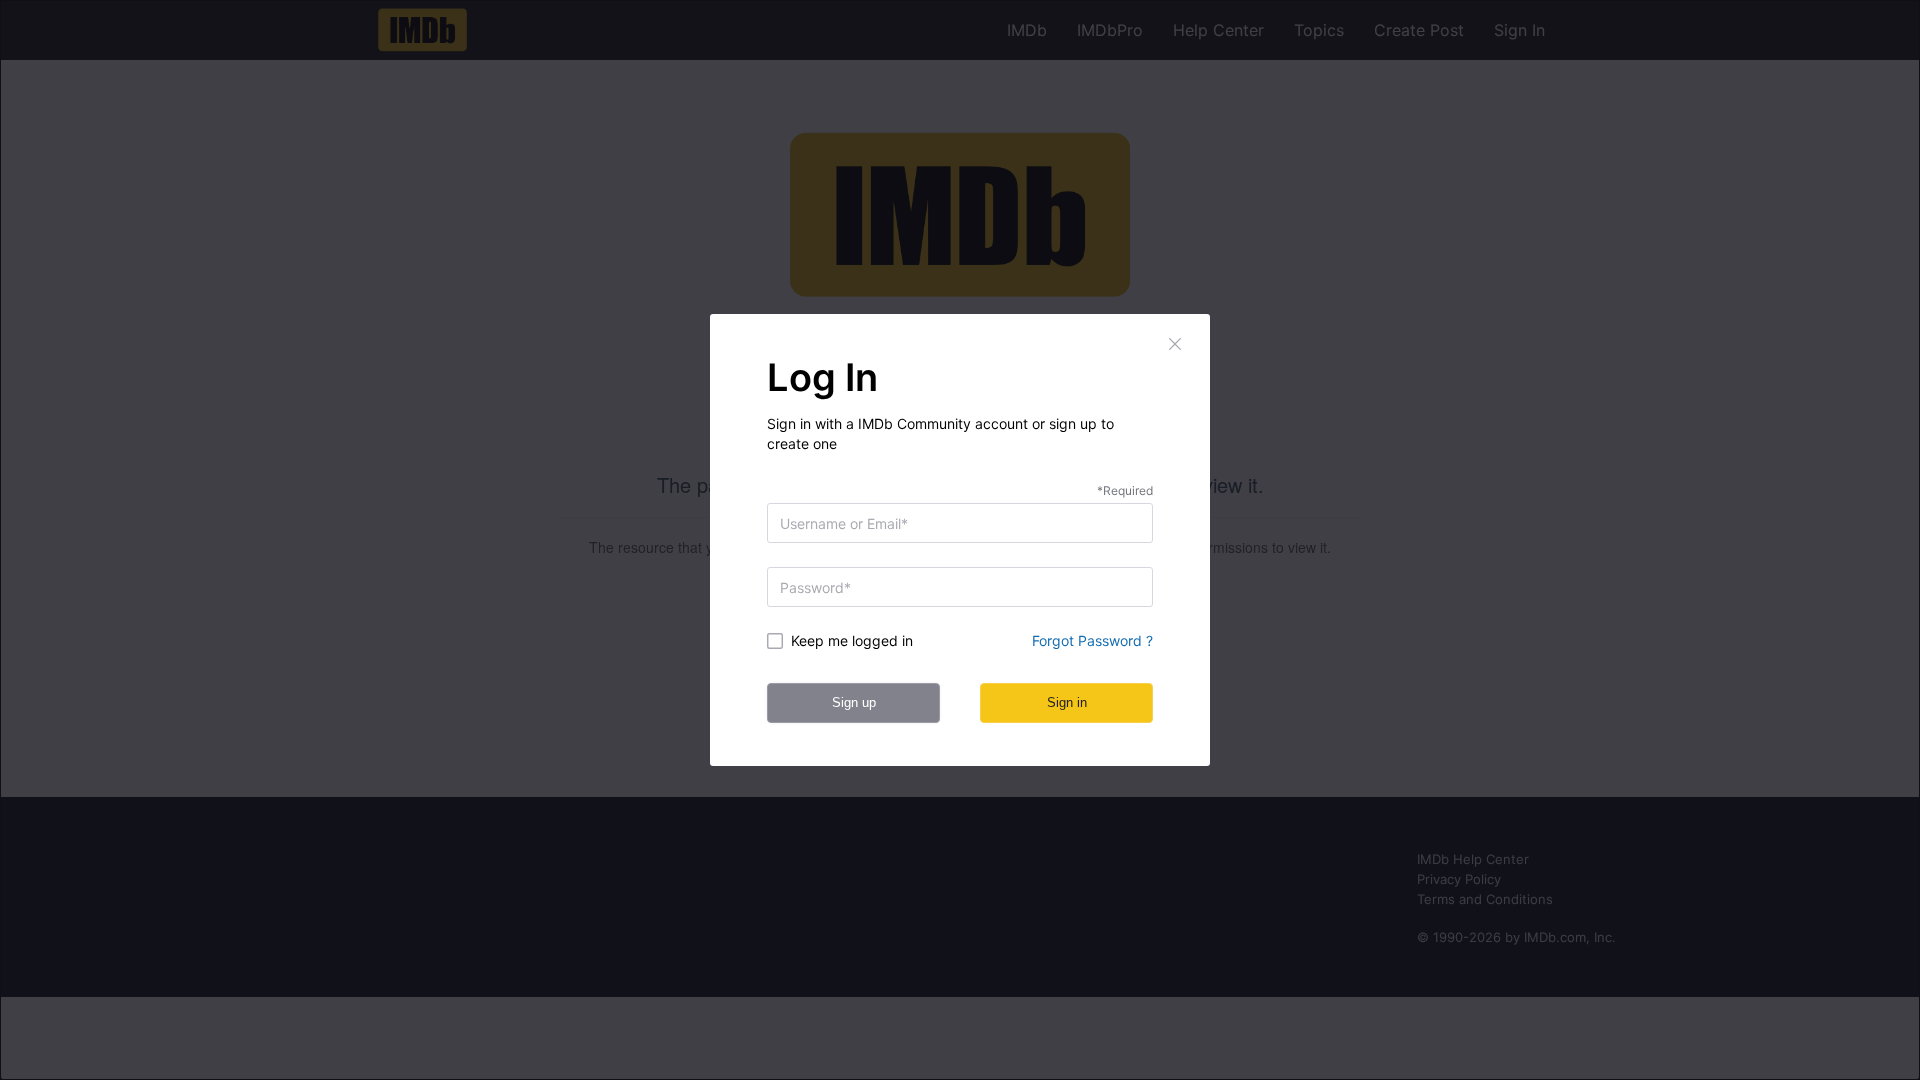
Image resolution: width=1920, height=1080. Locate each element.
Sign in (1067, 702)
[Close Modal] (1176, 344)
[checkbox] (856, 641)
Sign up (854, 702)
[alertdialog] (960, 540)
